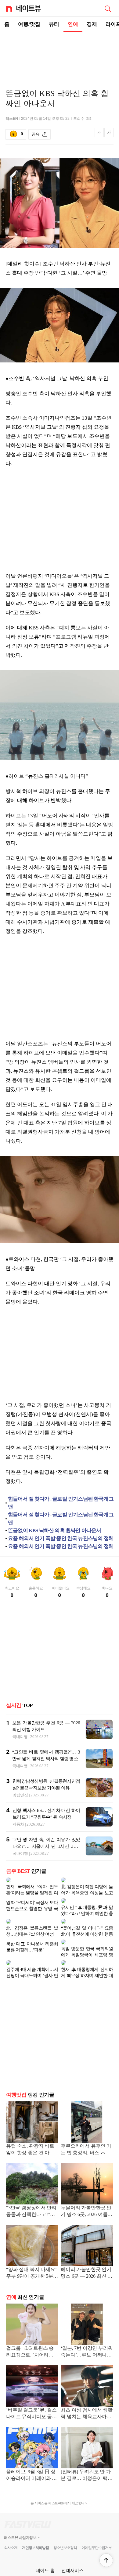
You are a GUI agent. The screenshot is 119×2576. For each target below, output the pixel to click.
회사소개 (11, 2538)
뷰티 (54, 24)
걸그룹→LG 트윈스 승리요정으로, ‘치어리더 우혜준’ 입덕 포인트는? (31, 2342)
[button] (106, 2560)
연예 (73, 24)
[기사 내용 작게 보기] (100, 136)
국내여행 (20, 1737)
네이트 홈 (45, 2561)
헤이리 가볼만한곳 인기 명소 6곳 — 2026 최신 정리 (87, 2264)
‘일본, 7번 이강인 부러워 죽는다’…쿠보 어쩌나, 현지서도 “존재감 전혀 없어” (87, 2342)
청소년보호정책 (65, 2538)
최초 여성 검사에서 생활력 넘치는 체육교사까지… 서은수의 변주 (87, 2404)
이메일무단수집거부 (97, 2538)
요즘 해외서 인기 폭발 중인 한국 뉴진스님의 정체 (61, 1538)
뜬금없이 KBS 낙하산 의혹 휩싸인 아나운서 (54, 1530)
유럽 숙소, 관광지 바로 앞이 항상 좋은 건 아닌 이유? (30, 2140)
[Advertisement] (60, 54)
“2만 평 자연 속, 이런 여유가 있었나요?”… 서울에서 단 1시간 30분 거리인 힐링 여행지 (46, 1846)
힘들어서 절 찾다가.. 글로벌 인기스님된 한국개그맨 (61, 1503)
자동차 (18, 1824)
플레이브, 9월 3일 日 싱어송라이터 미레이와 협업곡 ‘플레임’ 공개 (31, 2466)
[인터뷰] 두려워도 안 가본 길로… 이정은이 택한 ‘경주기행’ (87, 2466)
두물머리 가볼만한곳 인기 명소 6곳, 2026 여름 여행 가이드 (86, 2202)
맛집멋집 (20, 1795)
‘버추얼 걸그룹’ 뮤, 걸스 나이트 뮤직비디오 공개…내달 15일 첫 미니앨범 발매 (32, 2404)
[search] (108, 8)
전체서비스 (72, 2561)
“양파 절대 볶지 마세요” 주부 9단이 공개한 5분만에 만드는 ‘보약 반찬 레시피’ (32, 2264)
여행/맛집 (29, 24)
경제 (92, 24)
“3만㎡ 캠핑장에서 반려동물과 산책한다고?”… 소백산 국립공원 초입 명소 (32, 2202)
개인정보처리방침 (35, 2538)
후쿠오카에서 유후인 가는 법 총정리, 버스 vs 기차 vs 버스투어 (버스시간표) (86, 2140)
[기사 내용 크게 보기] (109, 135)
